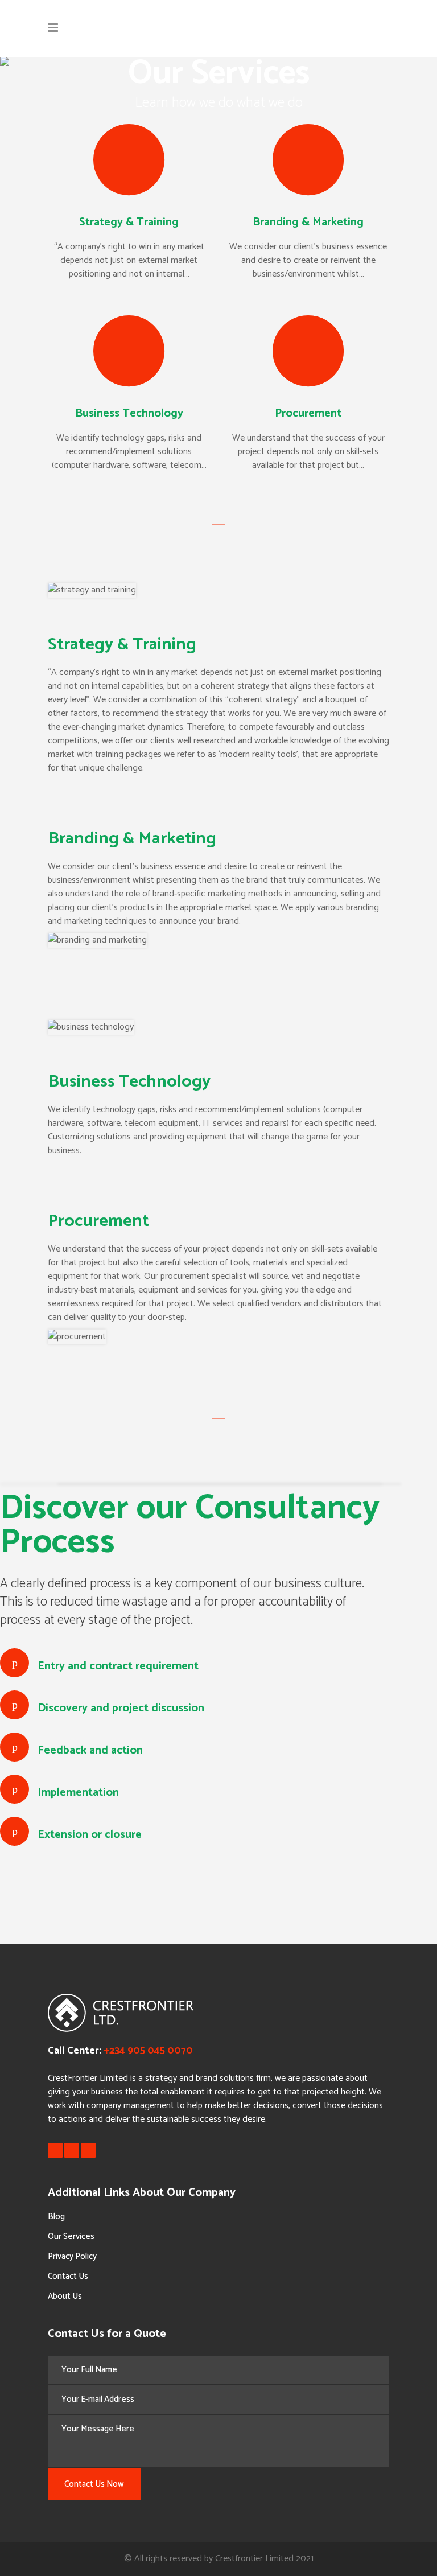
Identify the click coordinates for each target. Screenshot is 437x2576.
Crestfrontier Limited (254, 2559)
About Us (65, 2296)
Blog (56, 2217)
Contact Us (68, 2276)
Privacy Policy (72, 2256)
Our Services (71, 2236)
